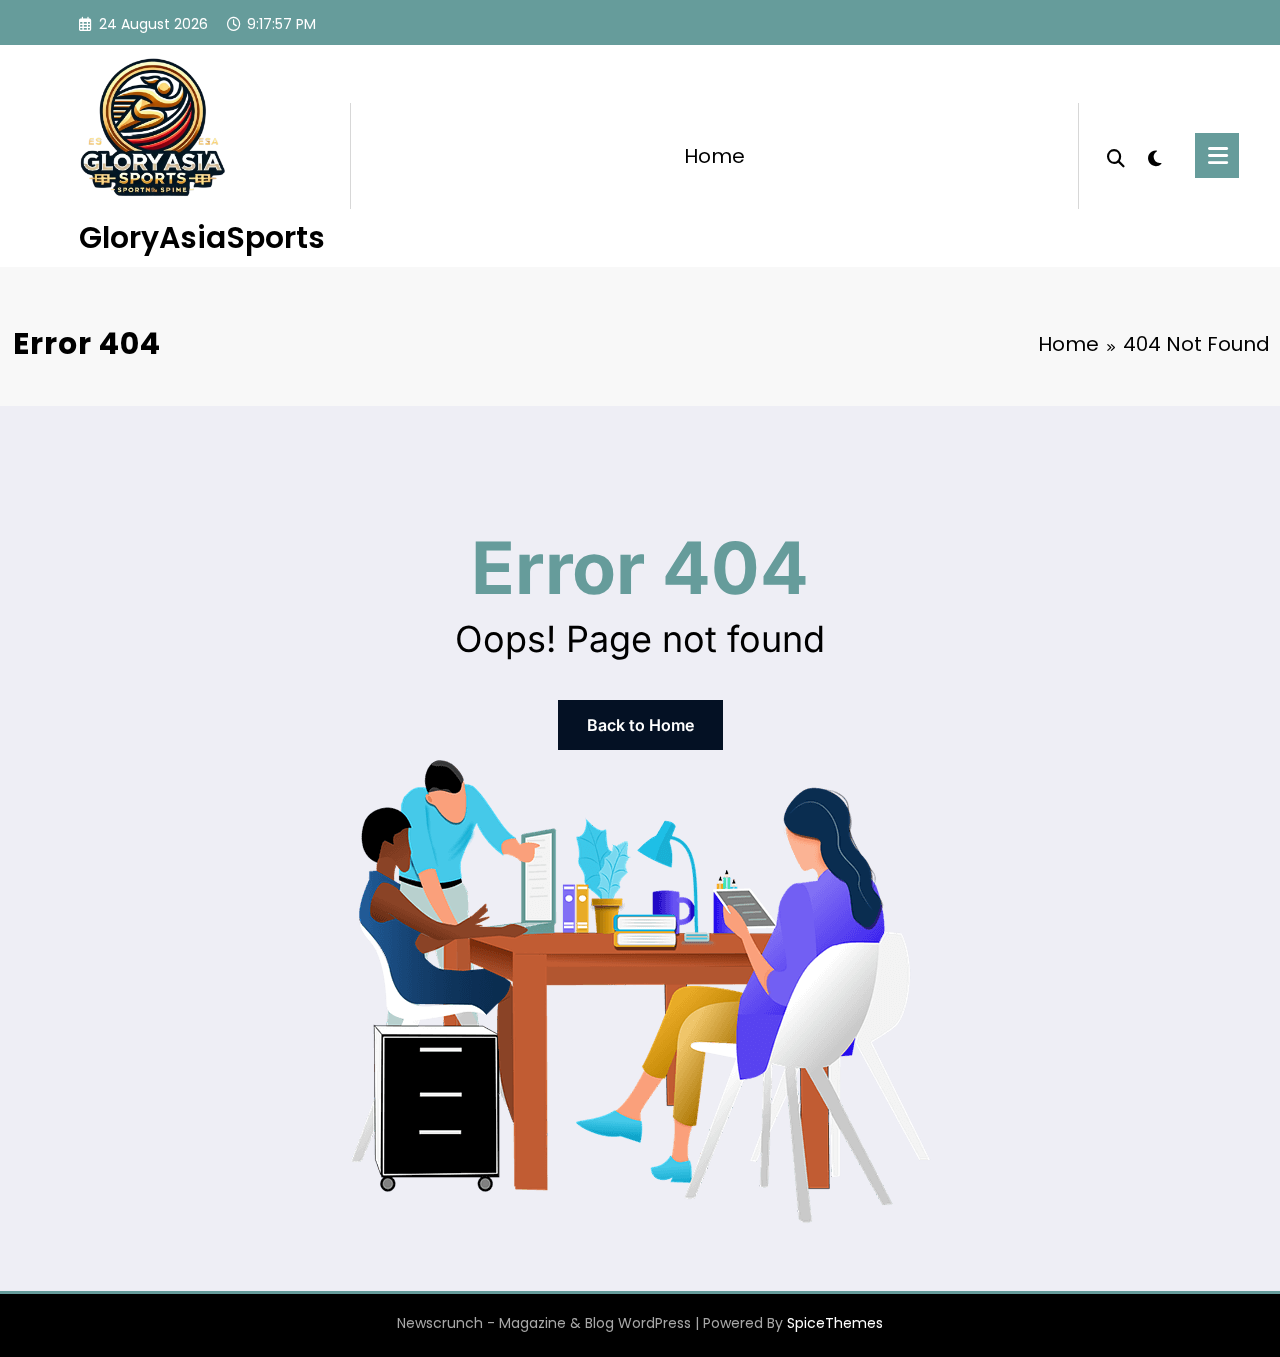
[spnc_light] (1155, 156)
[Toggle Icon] (1217, 155)
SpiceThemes (835, 1323)
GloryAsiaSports (202, 237)
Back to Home (640, 725)
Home (714, 156)
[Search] (1116, 156)
